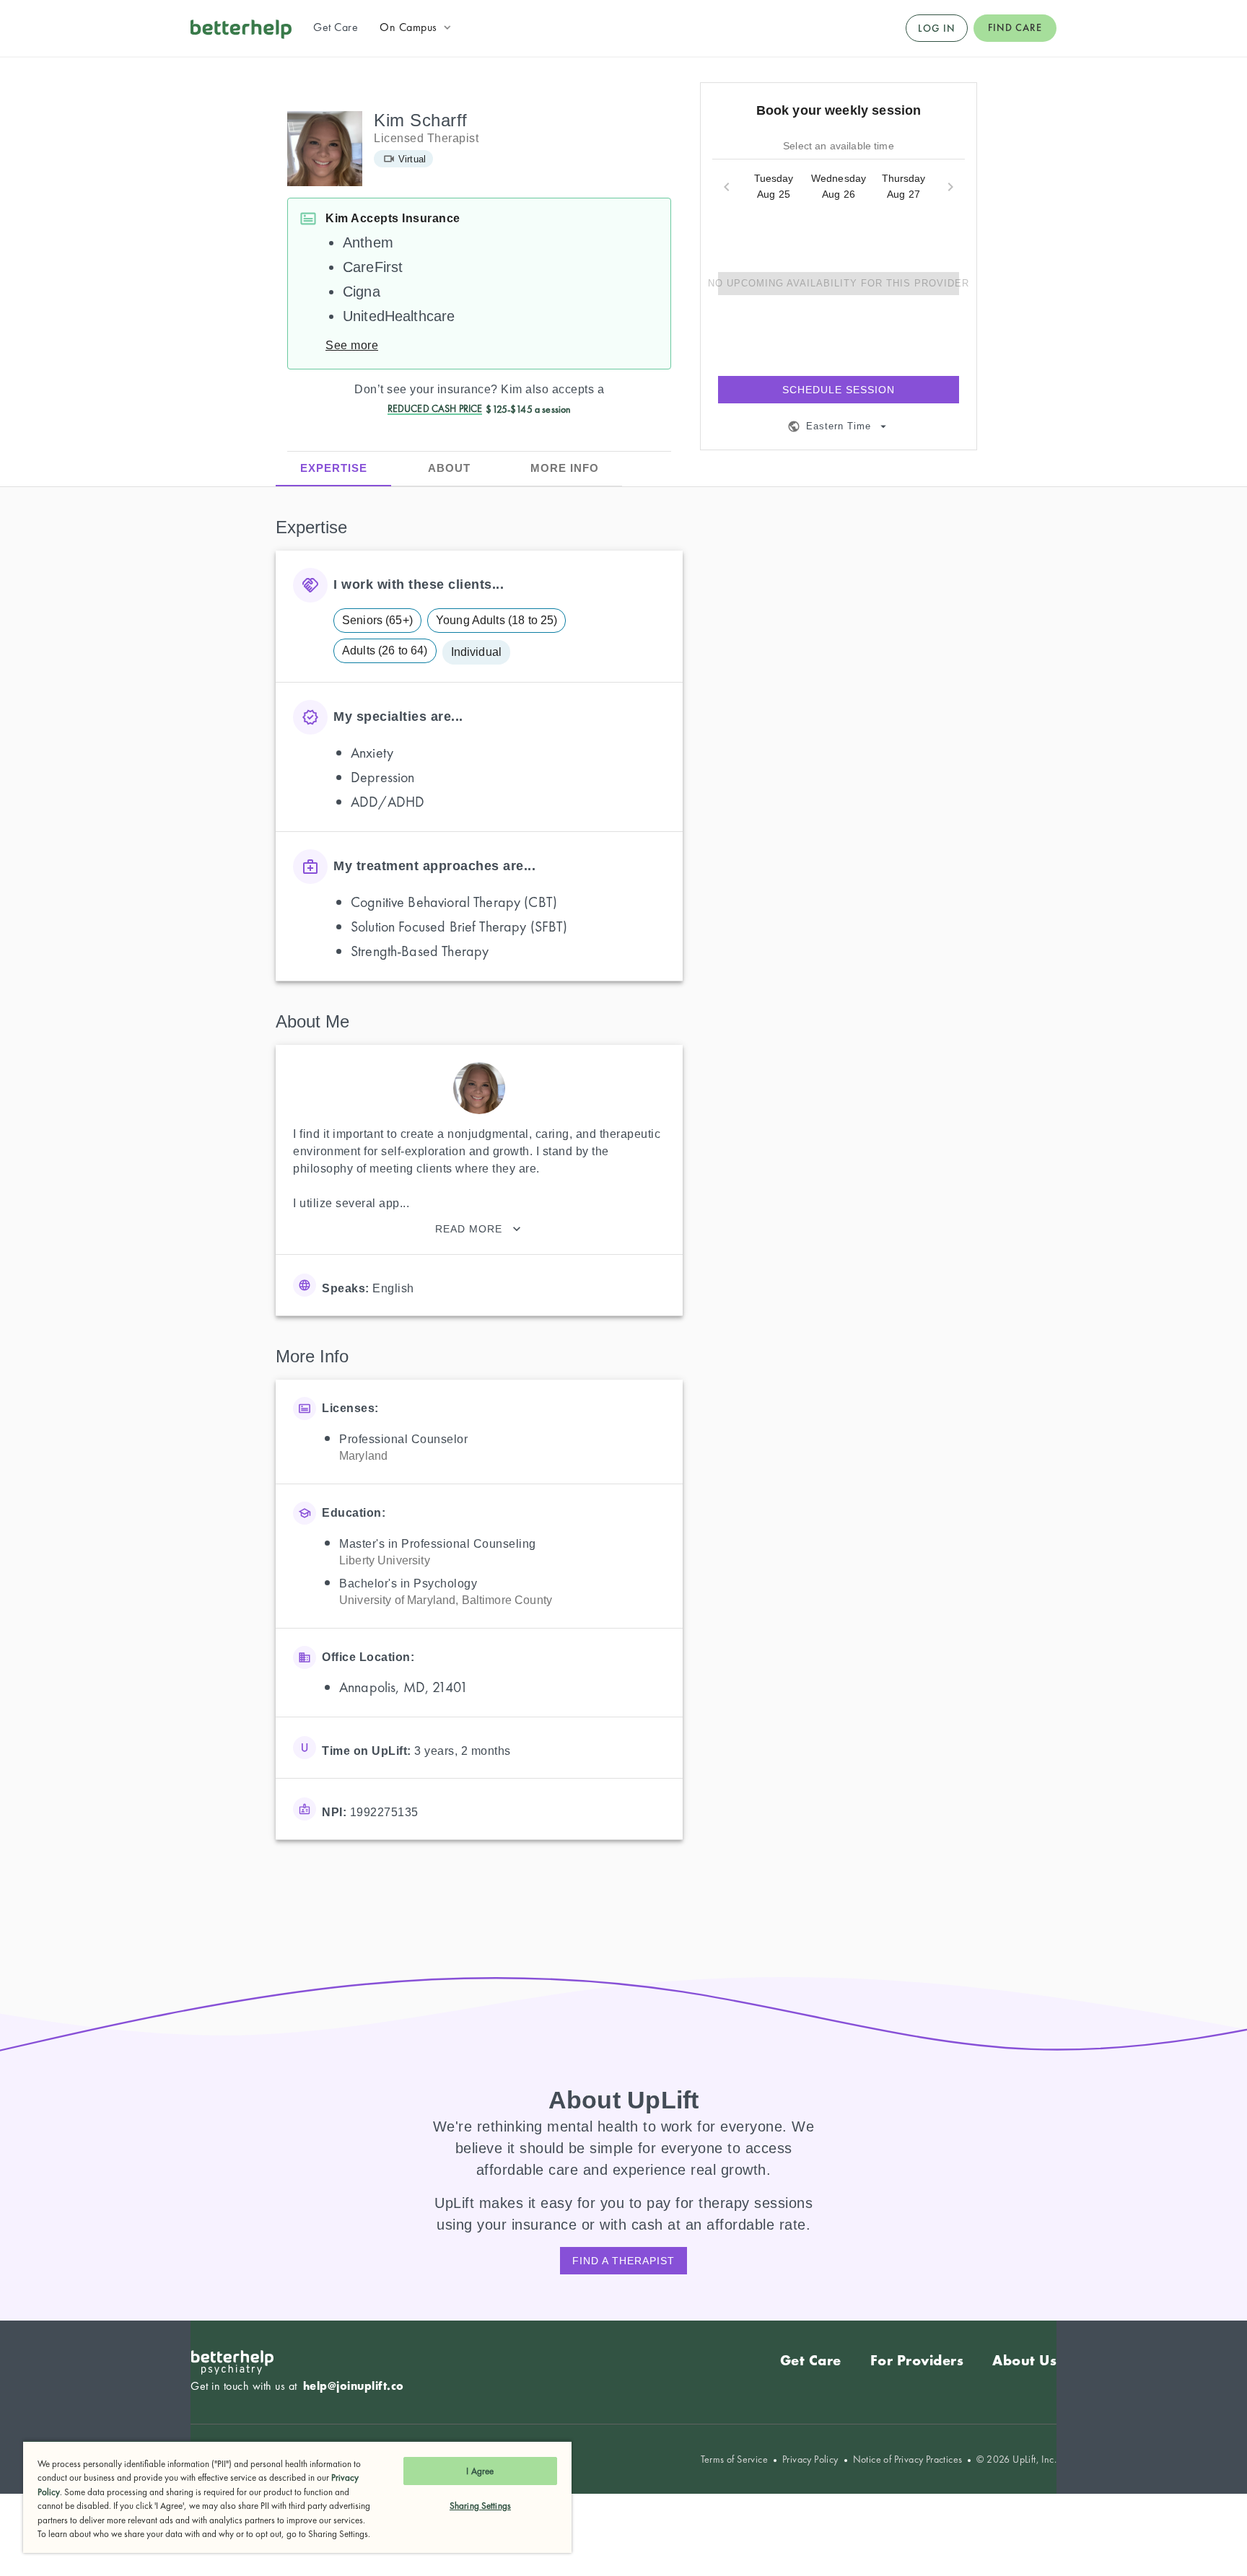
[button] (417, 27)
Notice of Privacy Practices (908, 2459)
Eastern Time (839, 426)
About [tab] (449, 468)
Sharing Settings (480, 2506)
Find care (1015, 27)
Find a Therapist (623, 2261)
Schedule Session (839, 390)
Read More (469, 1229)
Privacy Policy (810, 2459)
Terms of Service (734, 2459)
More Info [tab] (565, 468)
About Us (1024, 2360)
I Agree (480, 2471)
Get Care (811, 2360)
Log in (937, 28)
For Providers (917, 2360)
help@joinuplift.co (354, 2386)
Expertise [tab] (334, 468)
